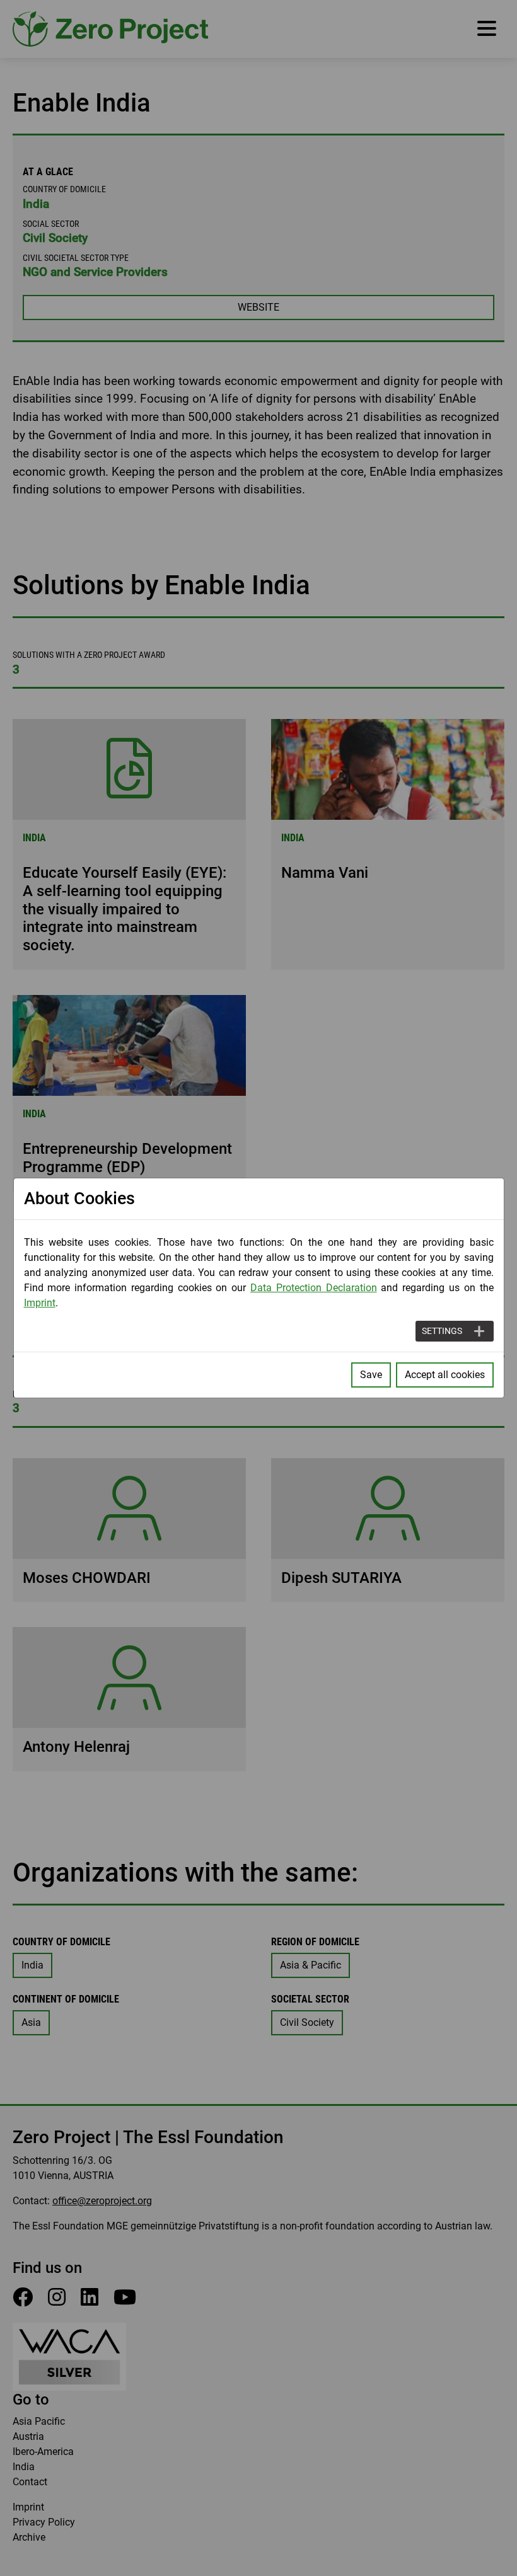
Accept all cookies (445, 1375)
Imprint (40, 1303)
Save (371, 1375)
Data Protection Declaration (314, 1288)
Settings (442, 1331)
